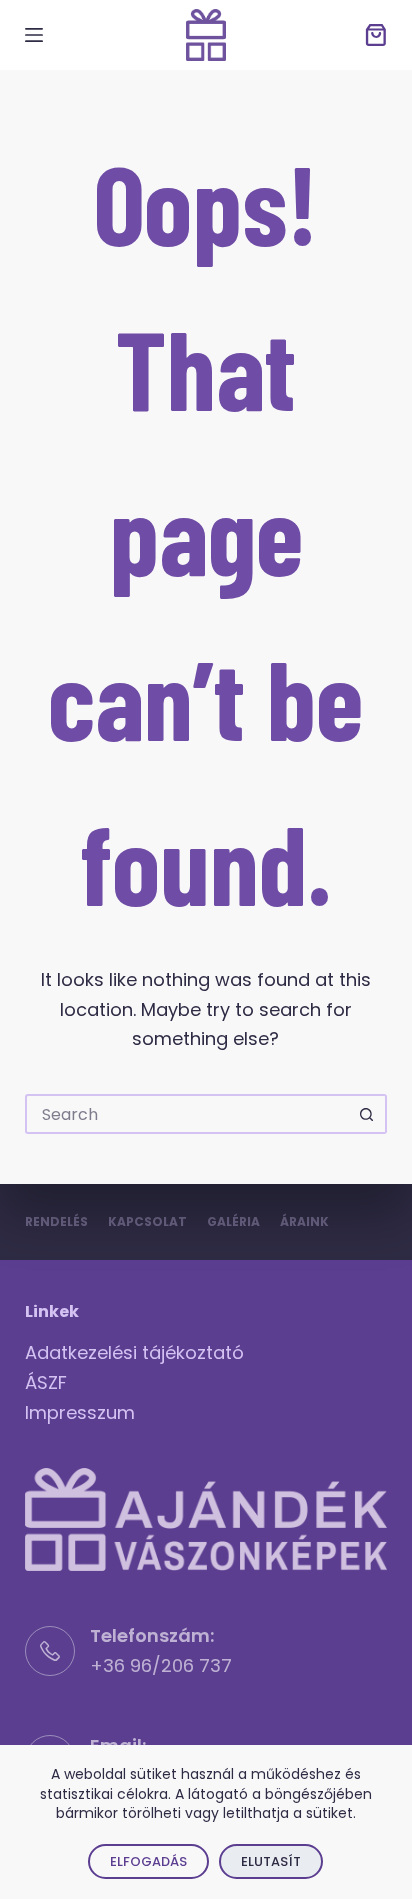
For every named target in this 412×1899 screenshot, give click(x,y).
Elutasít (271, 1861)
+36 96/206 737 (161, 1665)
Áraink (304, 1222)
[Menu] (34, 35)
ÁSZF (46, 1382)
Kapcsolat (147, 1222)
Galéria (233, 1222)
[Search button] (367, 1114)
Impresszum (80, 1412)
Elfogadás (148, 1861)
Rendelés (56, 1222)
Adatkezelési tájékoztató (134, 1352)
